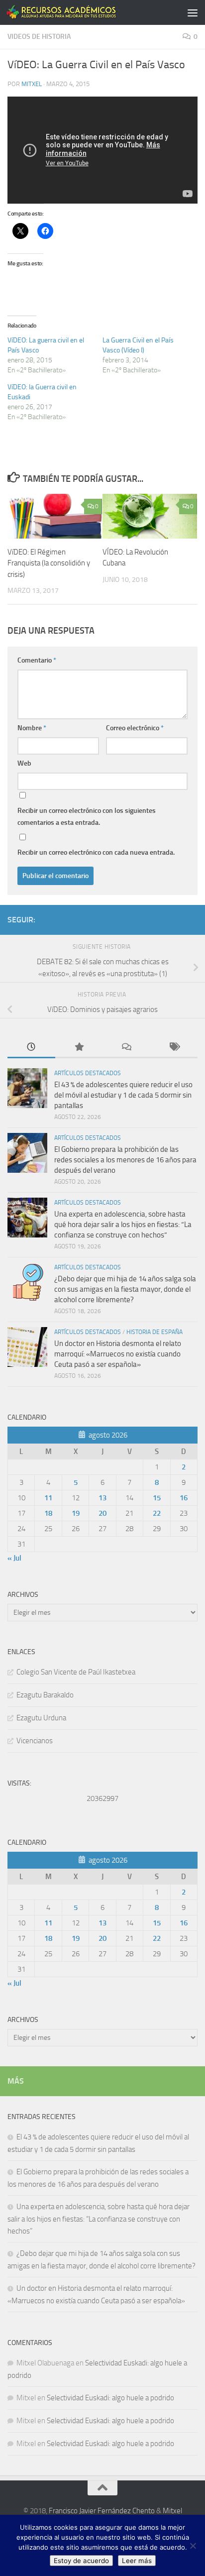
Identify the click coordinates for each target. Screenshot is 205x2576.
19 (76, 1513)
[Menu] (193, 12)
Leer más (137, 2561)
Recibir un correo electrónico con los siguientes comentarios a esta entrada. (87, 817)
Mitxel (32, 84)
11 (48, 1498)
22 (157, 1513)
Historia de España (154, 1332)
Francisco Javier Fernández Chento (102, 2511)
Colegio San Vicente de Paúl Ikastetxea (76, 1672)
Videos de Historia (39, 37)
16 (184, 1498)
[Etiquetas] (174, 1048)
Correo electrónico (135, 728)
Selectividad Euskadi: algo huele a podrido (110, 2398)
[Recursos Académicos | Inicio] (80, 12)
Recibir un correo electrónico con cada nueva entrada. (96, 852)
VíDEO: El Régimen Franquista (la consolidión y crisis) (49, 563)
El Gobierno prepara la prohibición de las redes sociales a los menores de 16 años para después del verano (125, 1160)
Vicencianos (35, 1741)
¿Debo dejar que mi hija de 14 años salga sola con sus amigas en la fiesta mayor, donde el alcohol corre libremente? (125, 1289)
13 (102, 1498)
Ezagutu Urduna (41, 1718)
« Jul (14, 1558)
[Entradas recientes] (31, 1048)
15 (157, 1498)
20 (102, 1513)
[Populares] (79, 1048)
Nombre (32, 728)
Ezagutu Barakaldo (45, 1695)
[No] (193, 2546)
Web (24, 763)
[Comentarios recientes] (126, 1048)
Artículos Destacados (88, 1073)
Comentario (37, 660)
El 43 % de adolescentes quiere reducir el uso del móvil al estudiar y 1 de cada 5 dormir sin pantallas (123, 1095)
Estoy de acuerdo (81, 2561)
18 (48, 1513)
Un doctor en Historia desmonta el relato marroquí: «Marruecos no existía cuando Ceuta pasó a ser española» (118, 1354)
